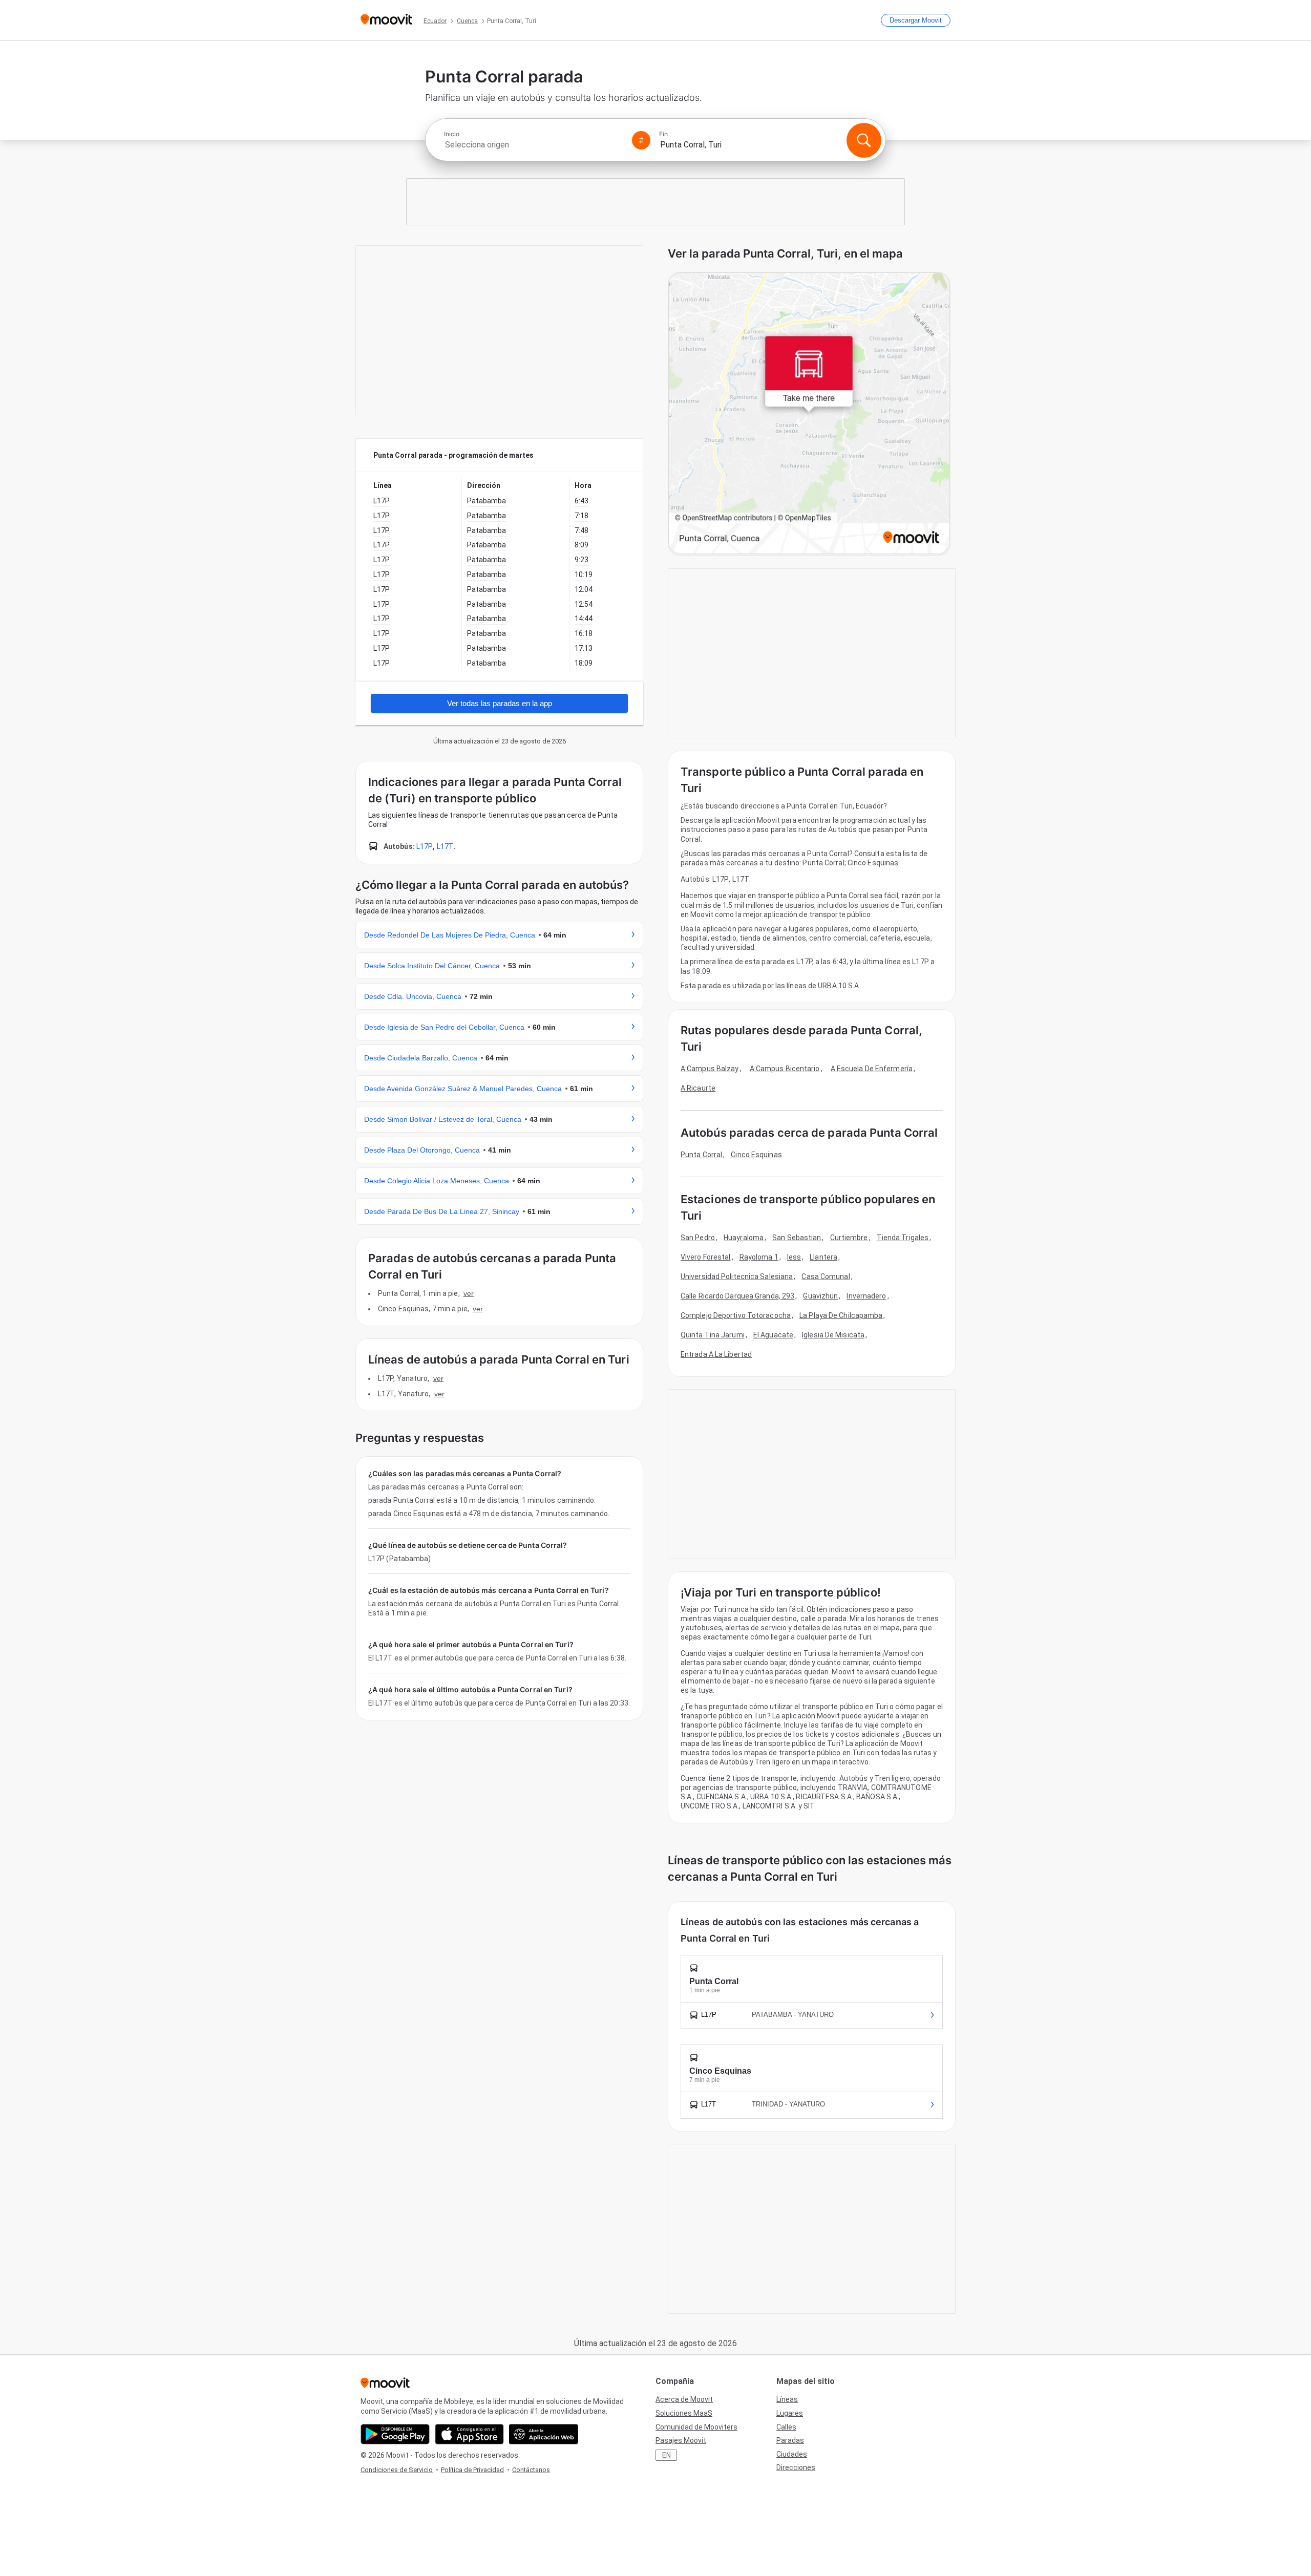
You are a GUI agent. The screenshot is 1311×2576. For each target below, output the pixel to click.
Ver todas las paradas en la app (500, 703)
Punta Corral (701, 1155)
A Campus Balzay (710, 1069)
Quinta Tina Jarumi (713, 1335)
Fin (663, 134)
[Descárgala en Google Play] (395, 2434)
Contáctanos (531, 2470)
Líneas (787, 2399)
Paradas (790, 2440)
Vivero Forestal (706, 1257)
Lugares (790, 2413)
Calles (786, 2427)
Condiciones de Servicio (397, 2470)
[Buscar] (864, 140)
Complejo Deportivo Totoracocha (736, 1315)
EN (667, 2455)
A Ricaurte (698, 1088)
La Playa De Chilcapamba (841, 1315)
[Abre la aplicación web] (544, 2434)
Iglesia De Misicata (833, 1335)
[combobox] (534, 145)
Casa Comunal (826, 1276)
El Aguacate (773, 1335)
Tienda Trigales (903, 1238)
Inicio (452, 134)
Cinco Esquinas (756, 1155)
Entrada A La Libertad (716, 1354)
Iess (794, 1257)
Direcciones (796, 2467)
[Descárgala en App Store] (469, 2434)
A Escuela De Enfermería (872, 1069)
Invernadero (866, 1296)
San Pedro (698, 1238)
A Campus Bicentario (785, 1069)
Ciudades (792, 2454)
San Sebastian (797, 1238)
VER (469, 1293)
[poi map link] (809, 414)
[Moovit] (386, 20)
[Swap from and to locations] (641, 140)
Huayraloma (744, 1238)
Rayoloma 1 (759, 1257)
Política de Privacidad (472, 2470)
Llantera (823, 1257)
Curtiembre (849, 1238)
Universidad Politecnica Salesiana (737, 1276)
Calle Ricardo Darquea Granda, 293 (737, 1296)
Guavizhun (820, 1296)
